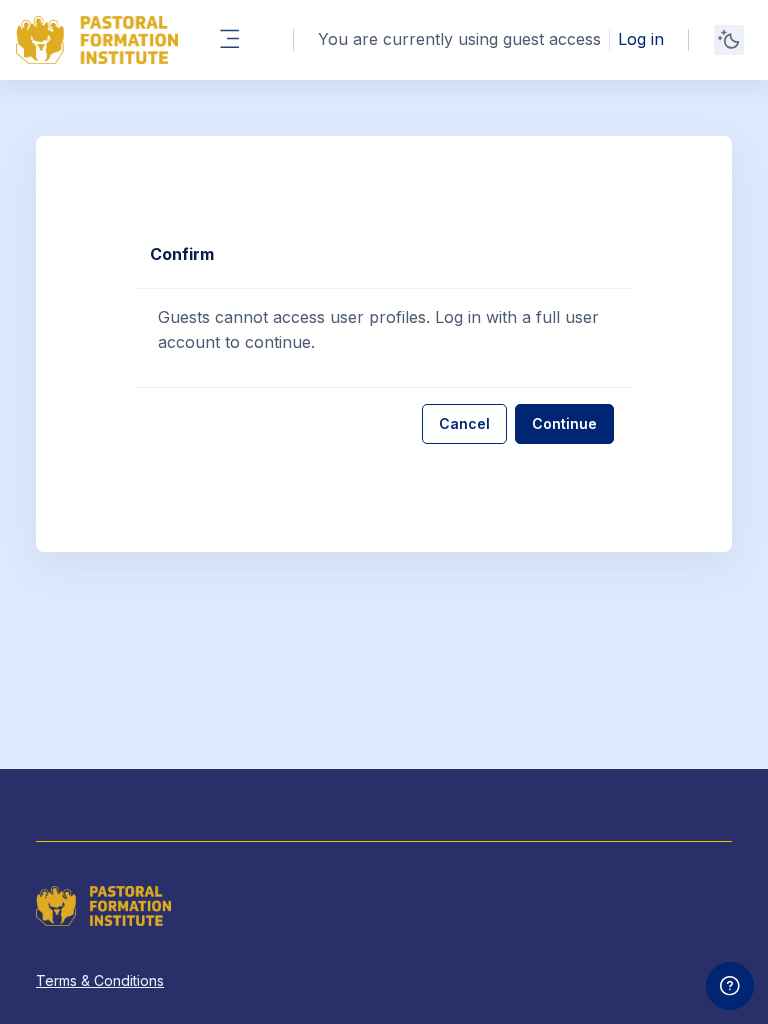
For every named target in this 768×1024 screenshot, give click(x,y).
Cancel (464, 423)
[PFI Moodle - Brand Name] (97, 40)
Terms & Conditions (100, 980)
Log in (641, 39)
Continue (564, 423)
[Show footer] (730, 986)
